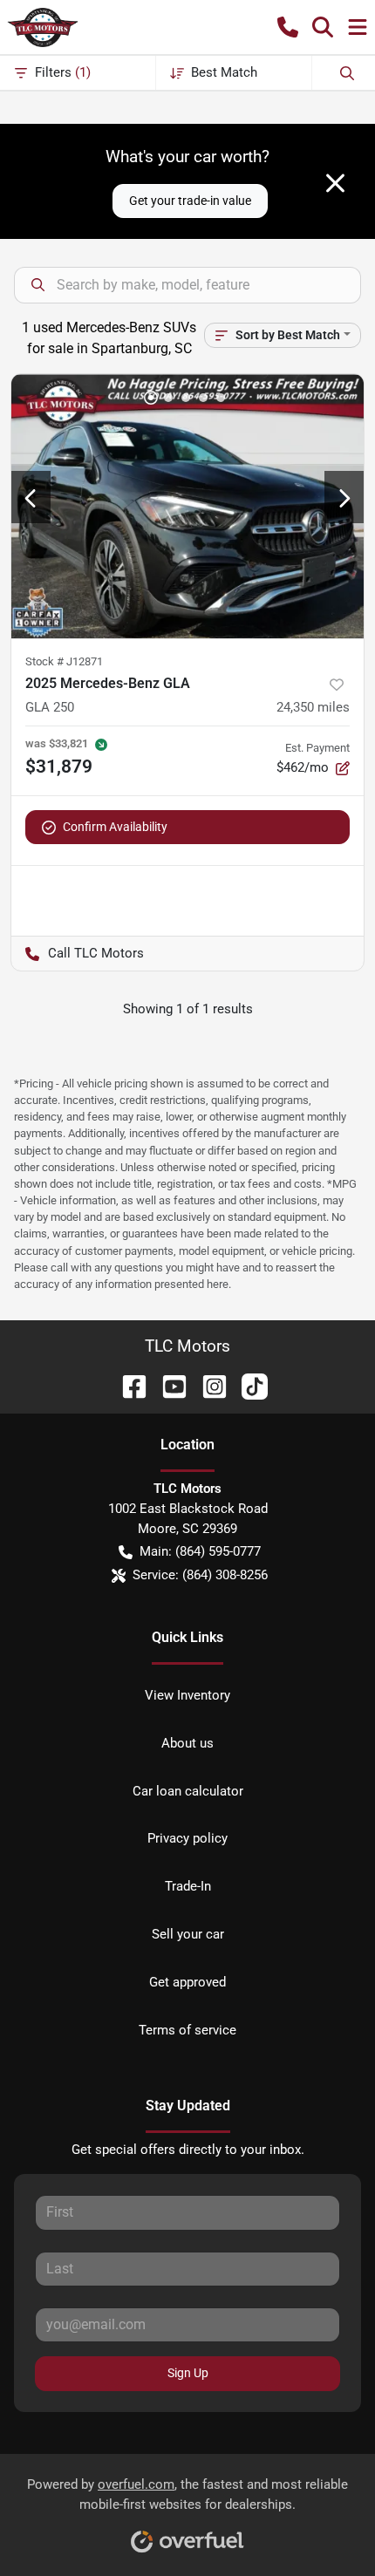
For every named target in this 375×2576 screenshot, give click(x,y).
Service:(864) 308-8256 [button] (200, 1575)
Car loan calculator (188, 1791)
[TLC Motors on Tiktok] (248, 1385)
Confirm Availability (115, 827)
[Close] (335, 183)
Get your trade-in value (190, 201)
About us (187, 1743)
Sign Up (188, 2373)
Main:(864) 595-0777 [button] (200, 1551)
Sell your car (188, 1934)
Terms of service (187, 2030)
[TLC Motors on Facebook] (127, 1385)
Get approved (187, 1982)
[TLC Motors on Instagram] (208, 1385)
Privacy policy (187, 1838)
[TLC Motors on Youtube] (167, 1385)
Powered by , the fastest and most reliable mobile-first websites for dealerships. (187, 2494)
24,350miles (313, 707)
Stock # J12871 (64, 661)
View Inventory (187, 1695)
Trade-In (188, 1886)
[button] (288, 27)
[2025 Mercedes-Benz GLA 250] (187, 506)
